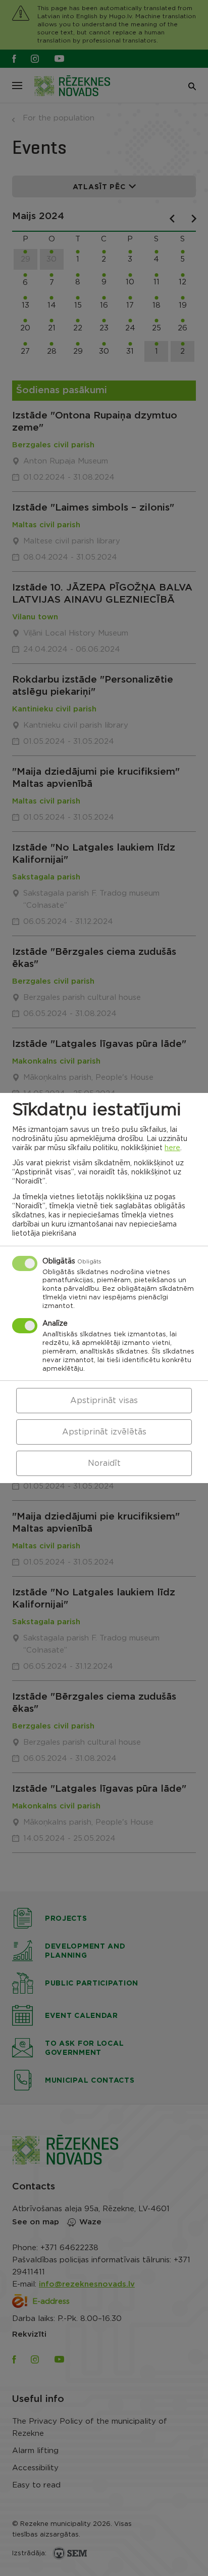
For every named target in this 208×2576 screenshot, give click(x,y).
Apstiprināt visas (104, 1401)
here (172, 1148)
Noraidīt (104, 1463)
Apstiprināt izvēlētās (104, 1432)
